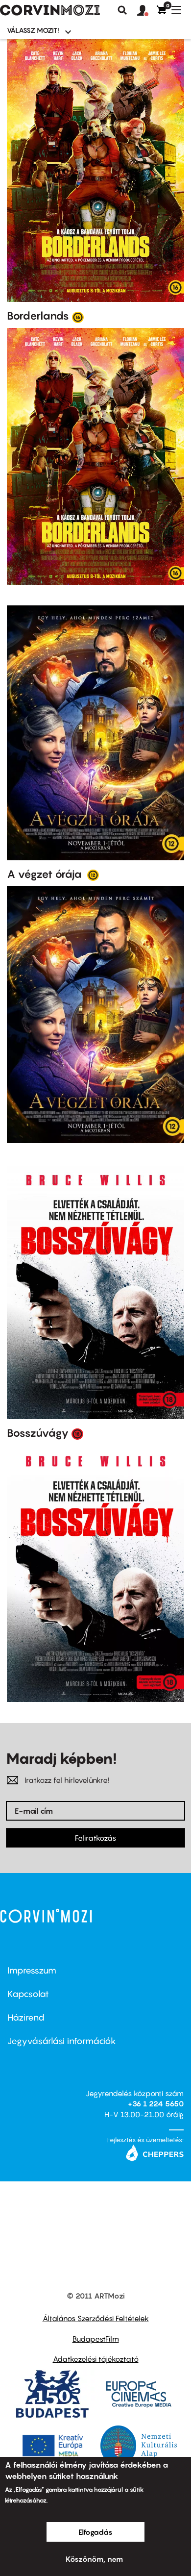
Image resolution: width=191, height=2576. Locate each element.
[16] (78, 317)
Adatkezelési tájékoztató (96, 2359)
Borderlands (38, 316)
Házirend (26, 2017)
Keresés (122, 10)
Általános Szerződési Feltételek (96, 2318)
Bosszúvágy (38, 1433)
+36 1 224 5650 (156, 2103)
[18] (77, 1433)
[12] (93, 875)
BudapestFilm (96, 2339)
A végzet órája (46, 874)
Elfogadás (95, 2532)
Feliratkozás (95, 1838)
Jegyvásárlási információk (62, 2041)
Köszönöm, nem (94, 2559)
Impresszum (32, 1970)
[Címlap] (50, 10)
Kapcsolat (28, 1994)
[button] (147, 11)
